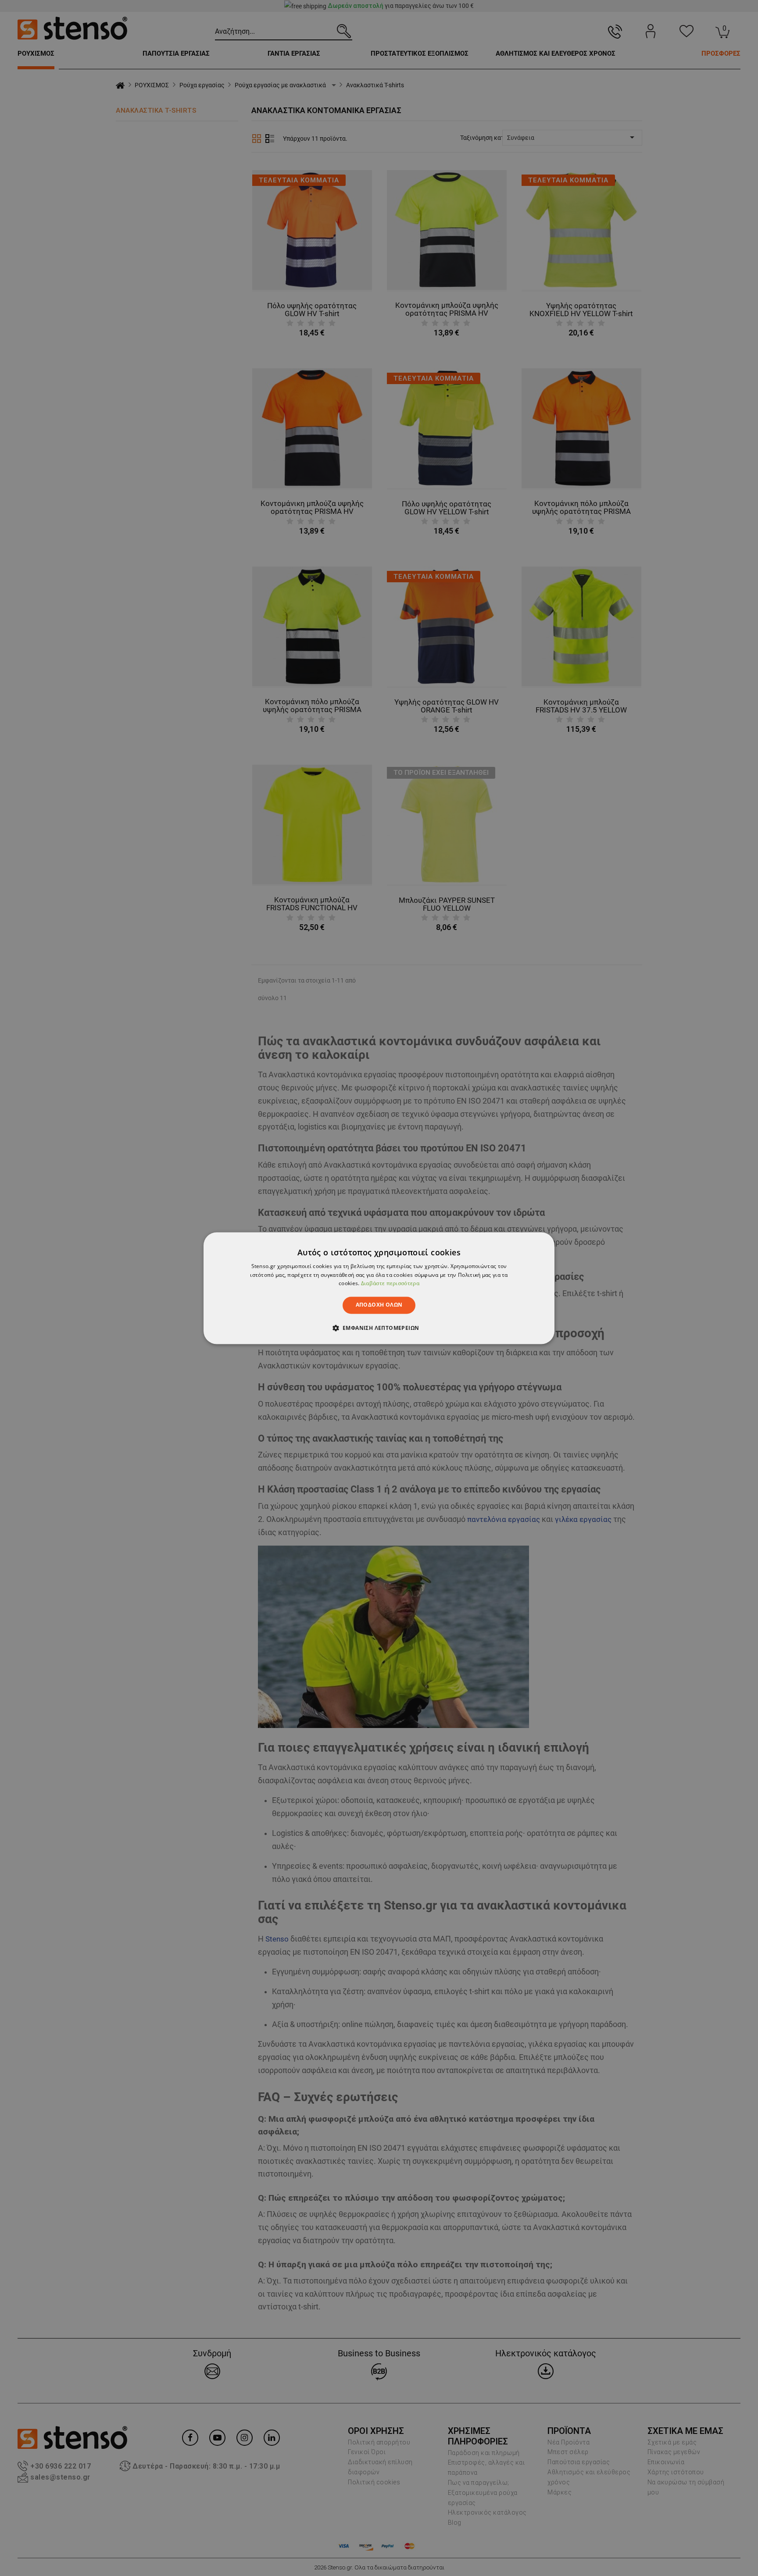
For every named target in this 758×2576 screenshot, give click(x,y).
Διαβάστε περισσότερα (390, 1284)
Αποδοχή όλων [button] (379, 1305)
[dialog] (379, 1288)
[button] (379, 1328)
